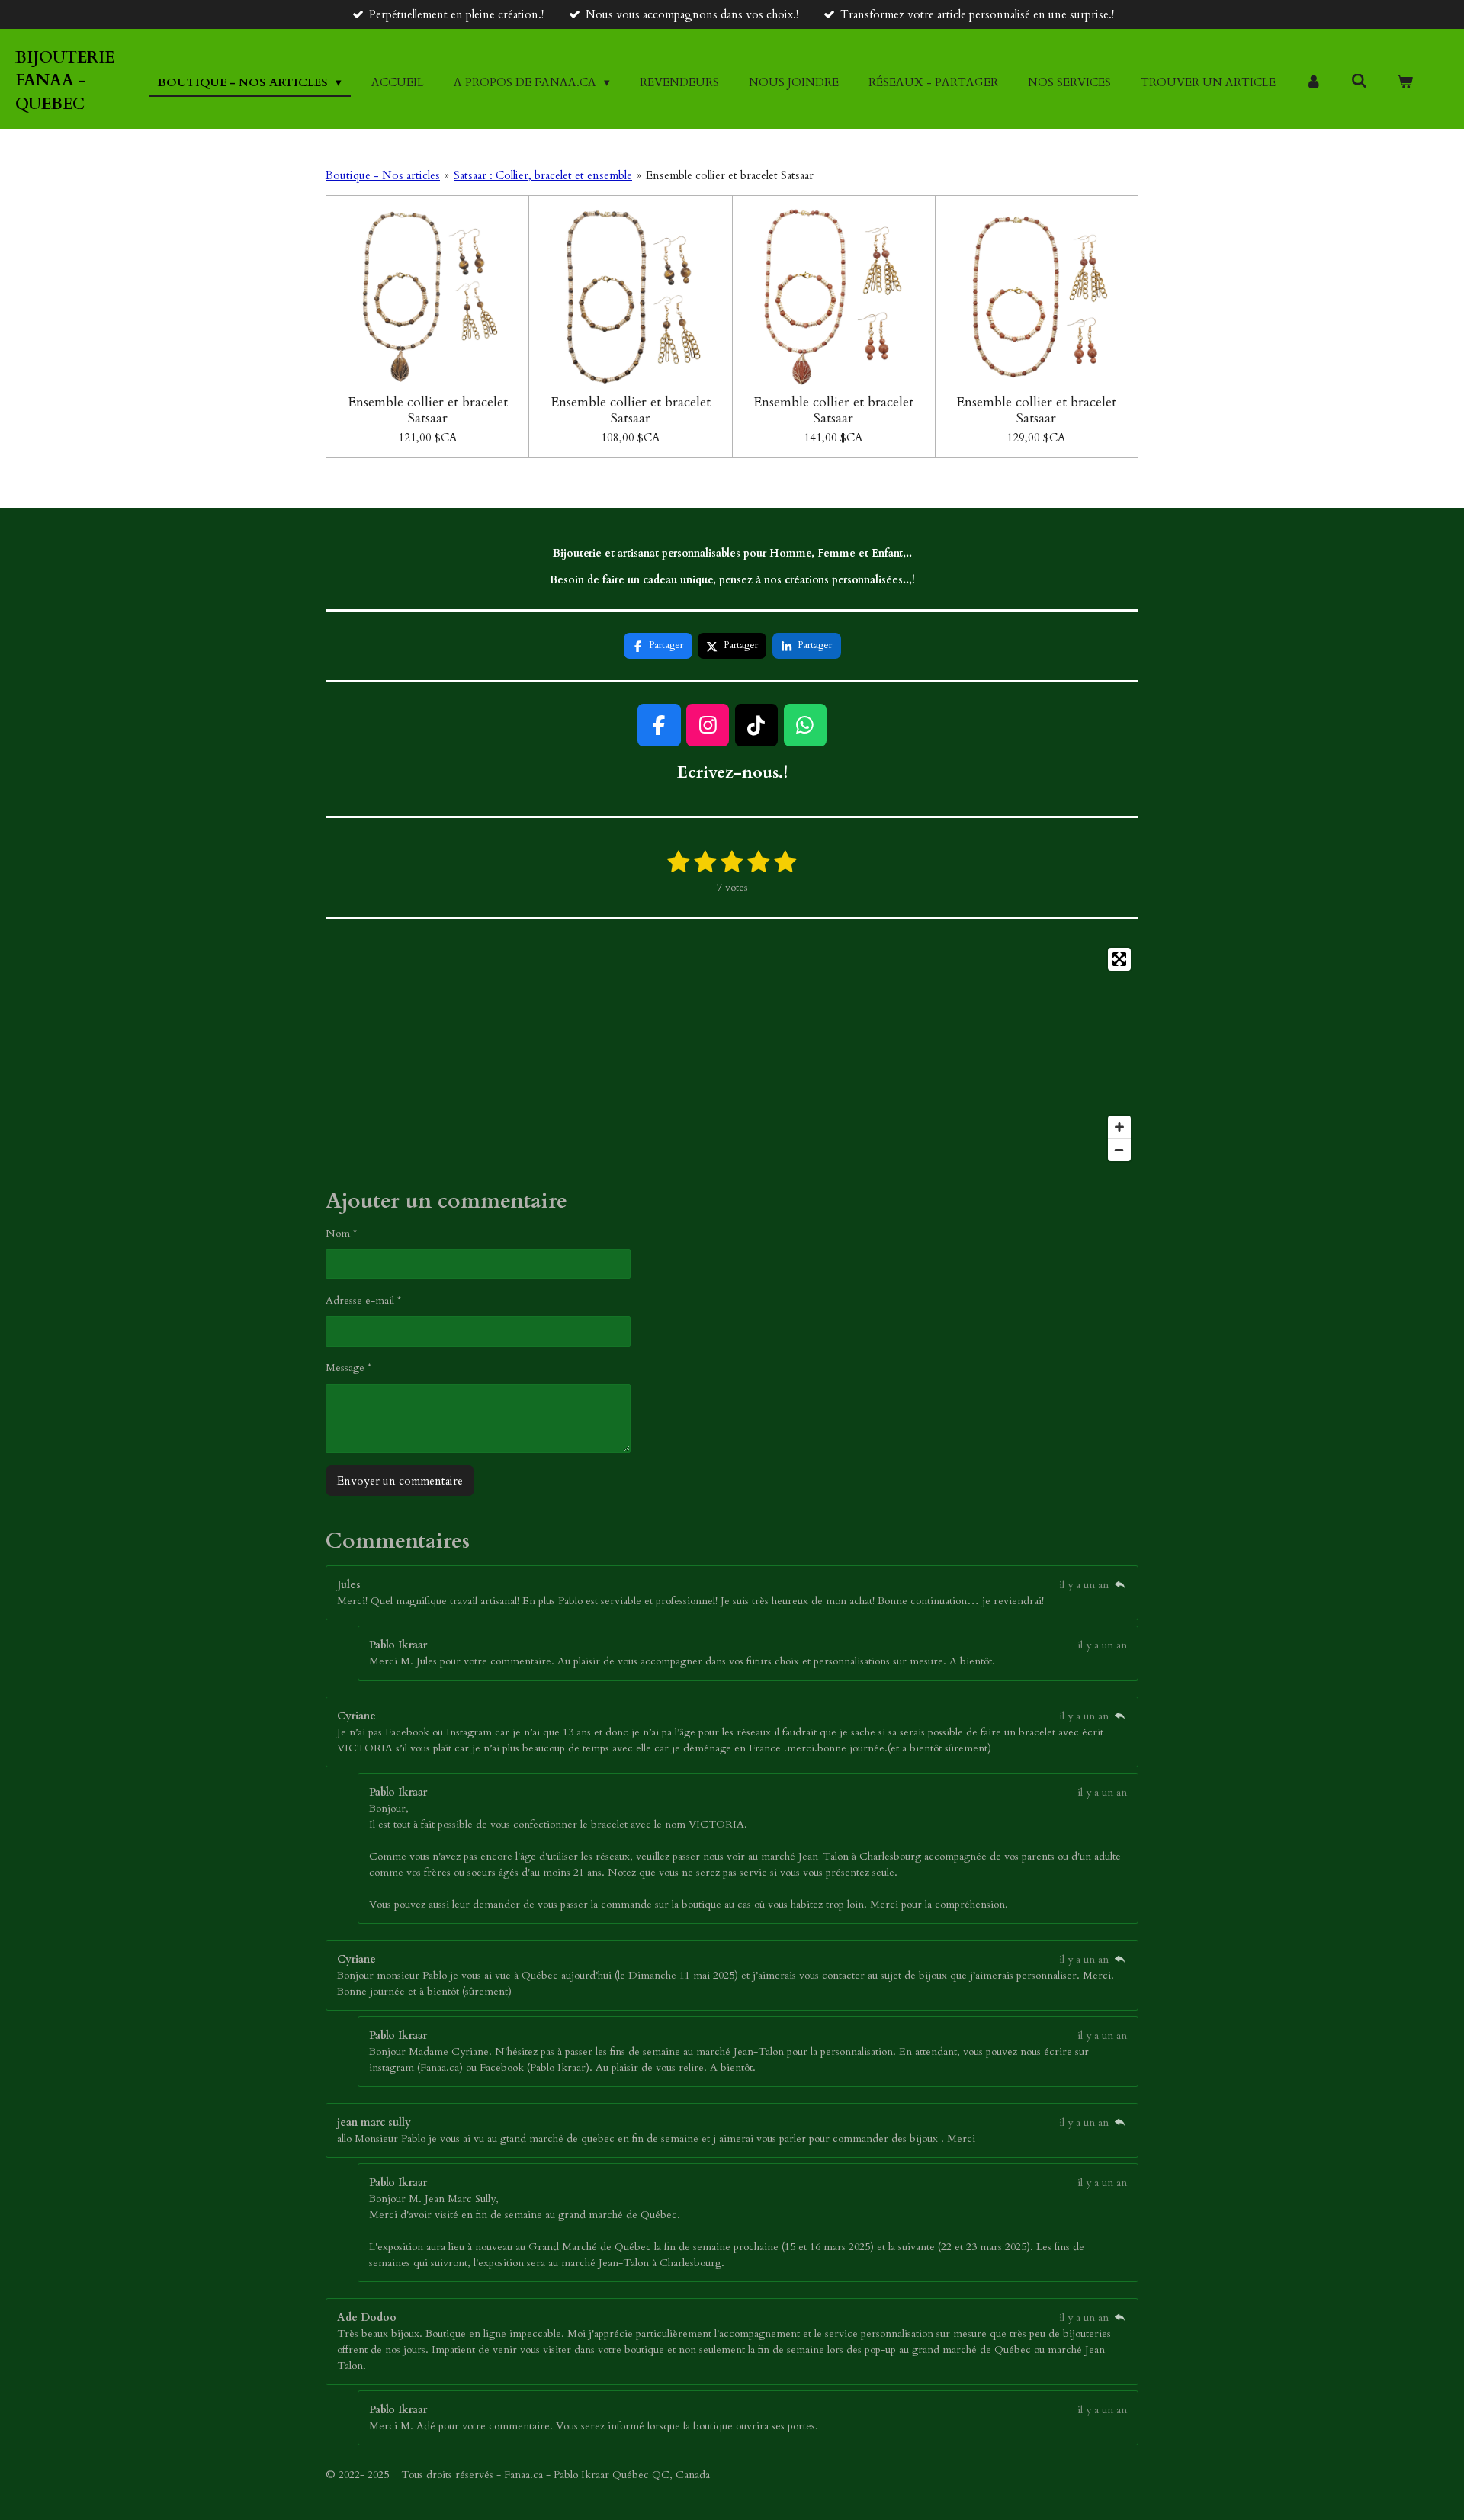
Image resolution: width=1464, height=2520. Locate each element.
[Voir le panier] (1405, 83)
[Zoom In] (1119, 1127)
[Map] (732, 1055)
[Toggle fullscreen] (1119, 959)
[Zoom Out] (1119, 1150)
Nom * (341, 1233)
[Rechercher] (1359, 82)
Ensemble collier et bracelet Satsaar (730, 175)
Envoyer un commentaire (400, 1481)
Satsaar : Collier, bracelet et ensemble (543, 175)
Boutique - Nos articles (383, 175)
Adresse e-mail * (363, 1300)
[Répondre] (1119, 1585)
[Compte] (1313, 83)
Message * (348, 1368)
